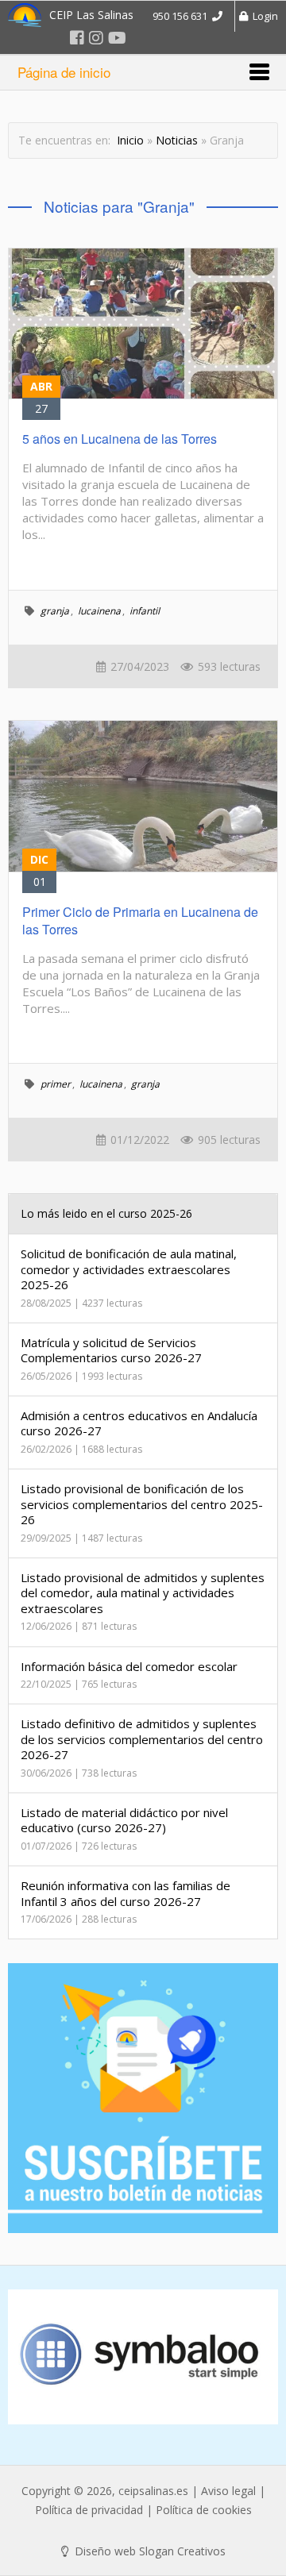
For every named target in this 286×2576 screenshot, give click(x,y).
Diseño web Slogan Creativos (149, 2551)
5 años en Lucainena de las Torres (120, 439)
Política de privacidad (89, 2510)
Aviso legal (228, 2491)
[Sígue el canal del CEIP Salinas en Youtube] (117, 38)
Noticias (177, 140)
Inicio (130, 140)
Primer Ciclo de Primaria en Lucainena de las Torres (140, 920)
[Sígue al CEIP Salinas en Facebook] (77, 38)
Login (263, 16)
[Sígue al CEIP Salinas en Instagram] (96, 38)
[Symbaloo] (143, 2357)
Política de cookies (204, 2510)
